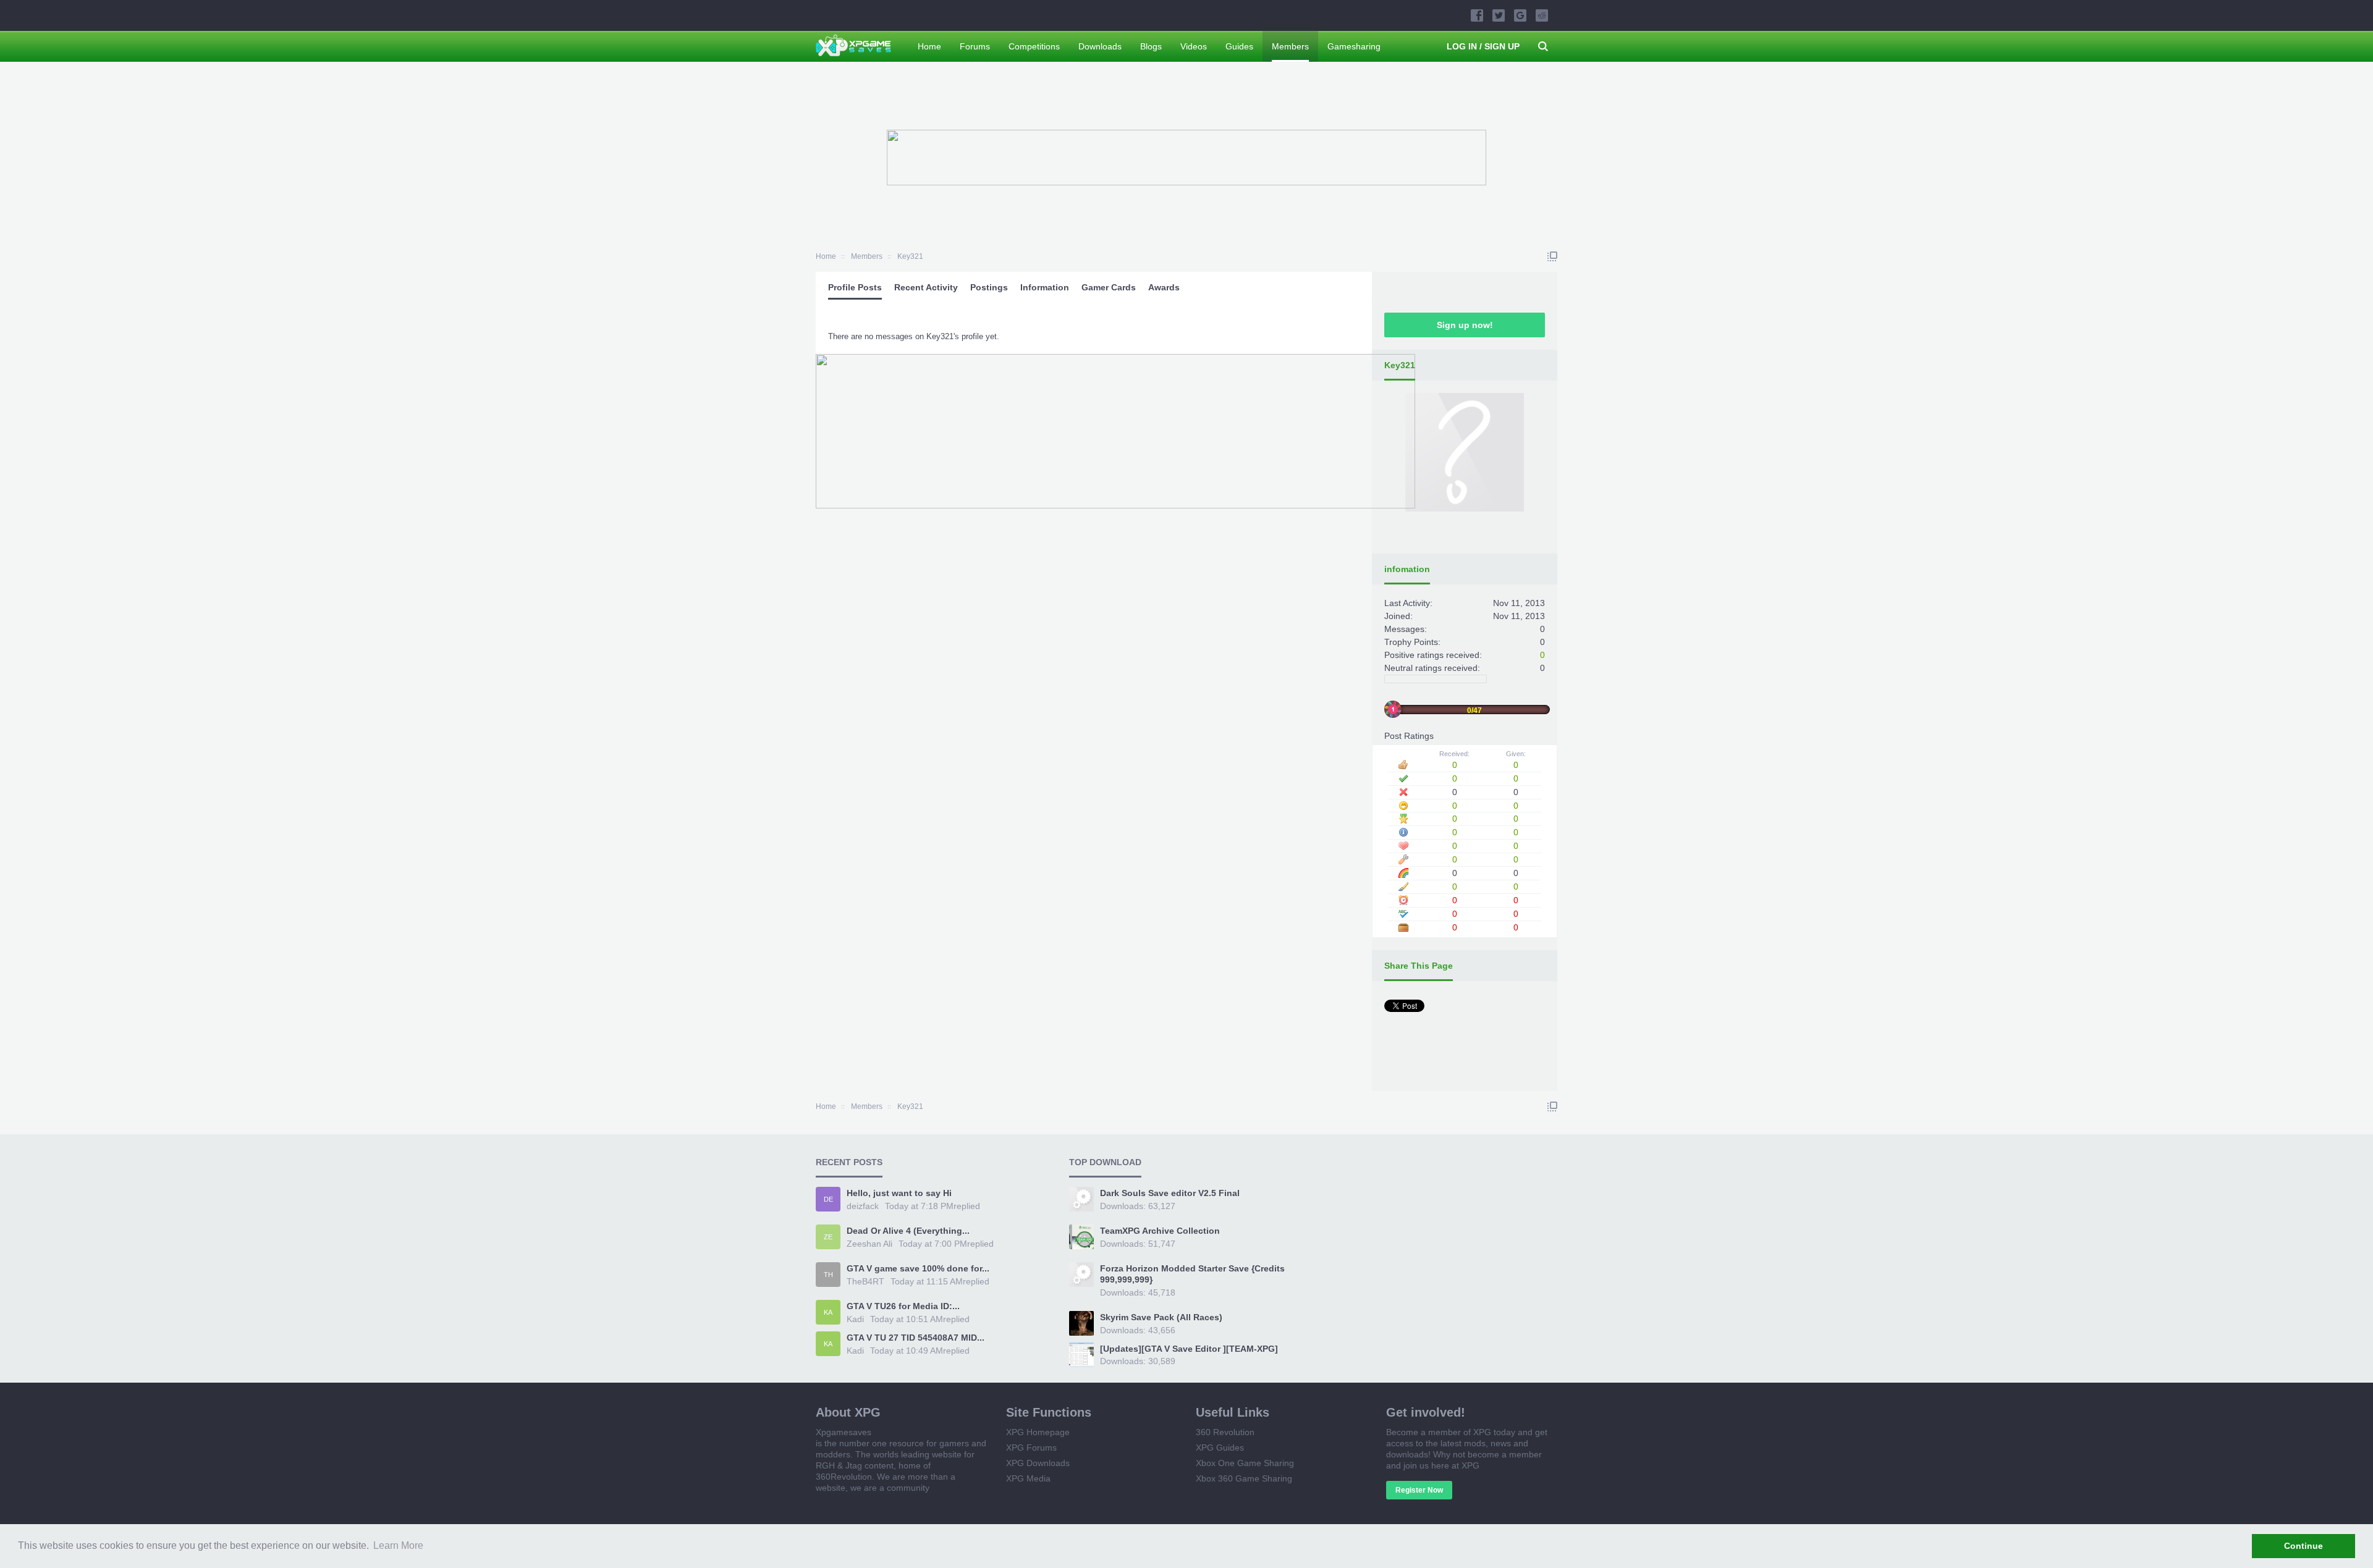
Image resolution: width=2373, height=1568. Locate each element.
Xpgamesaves (844, 1432)
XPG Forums (1031, 1448)
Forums (975, 46)
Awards (1164, 287)
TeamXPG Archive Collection (1160, 1231)
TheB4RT (865, 1281)
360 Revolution (1225, 1432)
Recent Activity (926, 287)
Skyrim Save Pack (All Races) (1161, 1317)
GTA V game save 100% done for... (918, 1268)
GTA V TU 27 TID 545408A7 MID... (916, 1338)
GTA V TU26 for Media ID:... (903, 1306)
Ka (828, 1312)
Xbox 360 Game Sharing (1244, 1478)
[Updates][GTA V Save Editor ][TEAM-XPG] (1189, 1349)
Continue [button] (2303, 1546)
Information (1045, 287)
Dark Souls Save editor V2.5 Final (1170, 1193)
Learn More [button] (398, 1545)
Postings (989, 287)
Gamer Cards (1109, 287)
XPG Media (1028, 1478)
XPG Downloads (1038, 1463)
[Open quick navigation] (1552, 256)
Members (1290, 46)
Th (828, 1275)
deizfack (863, 1206)
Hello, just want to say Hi (899, 1193)
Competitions (1034, 46)
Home (929, 46)
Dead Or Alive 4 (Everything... (908, 1231)
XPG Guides (1220, 1448)
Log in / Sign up (1483, 46)
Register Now (1419, 1490)
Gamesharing (1354, 46)
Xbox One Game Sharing (1245, 1463)
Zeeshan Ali (869, 1244)
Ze (828, 1237)
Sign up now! (1465, 325)
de (828, 1199)
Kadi (855, 1319)
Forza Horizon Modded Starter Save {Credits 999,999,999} (1192, 1274)
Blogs (1151, 46)
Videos (1194, 46)
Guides (1239, 46)
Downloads (1100, 46)
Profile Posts (855, 287)
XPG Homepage (1038, 1432)
